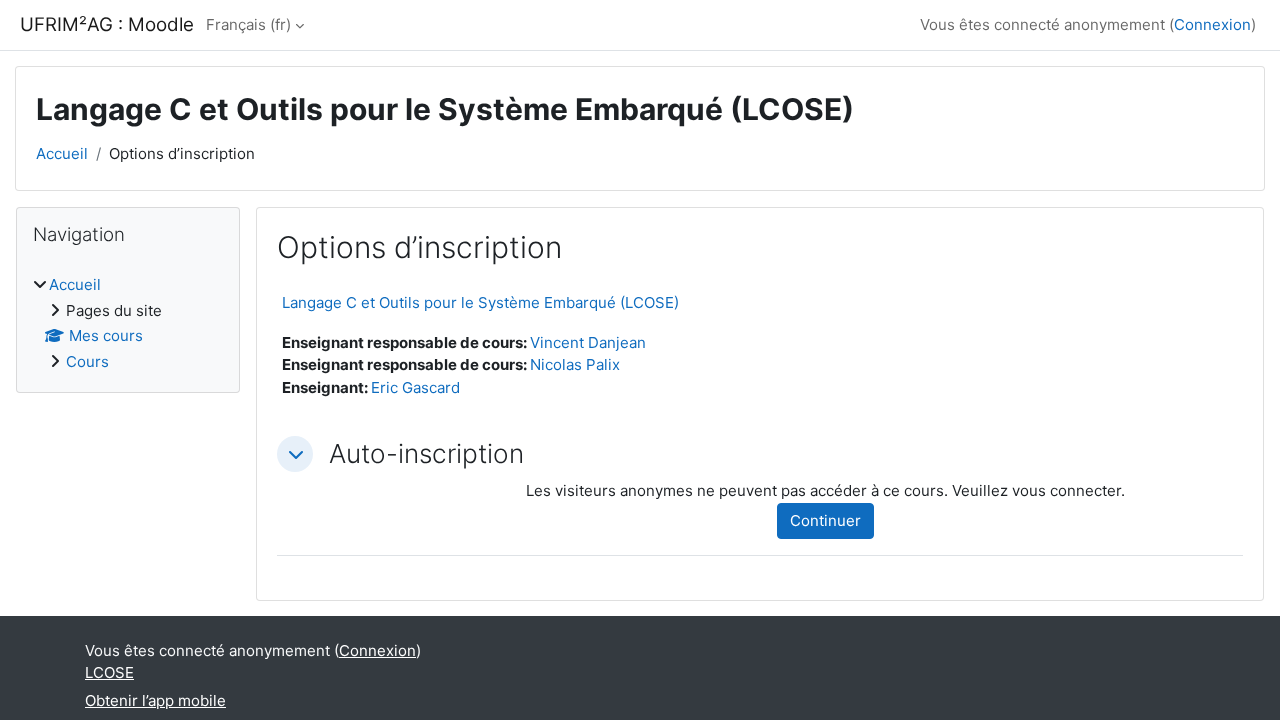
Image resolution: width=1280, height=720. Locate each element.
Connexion (1212, 24)
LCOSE (109, 672)
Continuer (825, 520)
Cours (87, 361)
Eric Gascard (415, 387)
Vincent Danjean (588, 342)
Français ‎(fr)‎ (248, 24)
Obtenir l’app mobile (155, 700)
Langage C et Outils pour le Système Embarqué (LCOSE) (480, 302)
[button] (295, 454)
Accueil (62, 153)
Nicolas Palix (575, 364)
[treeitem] (128, 323)
